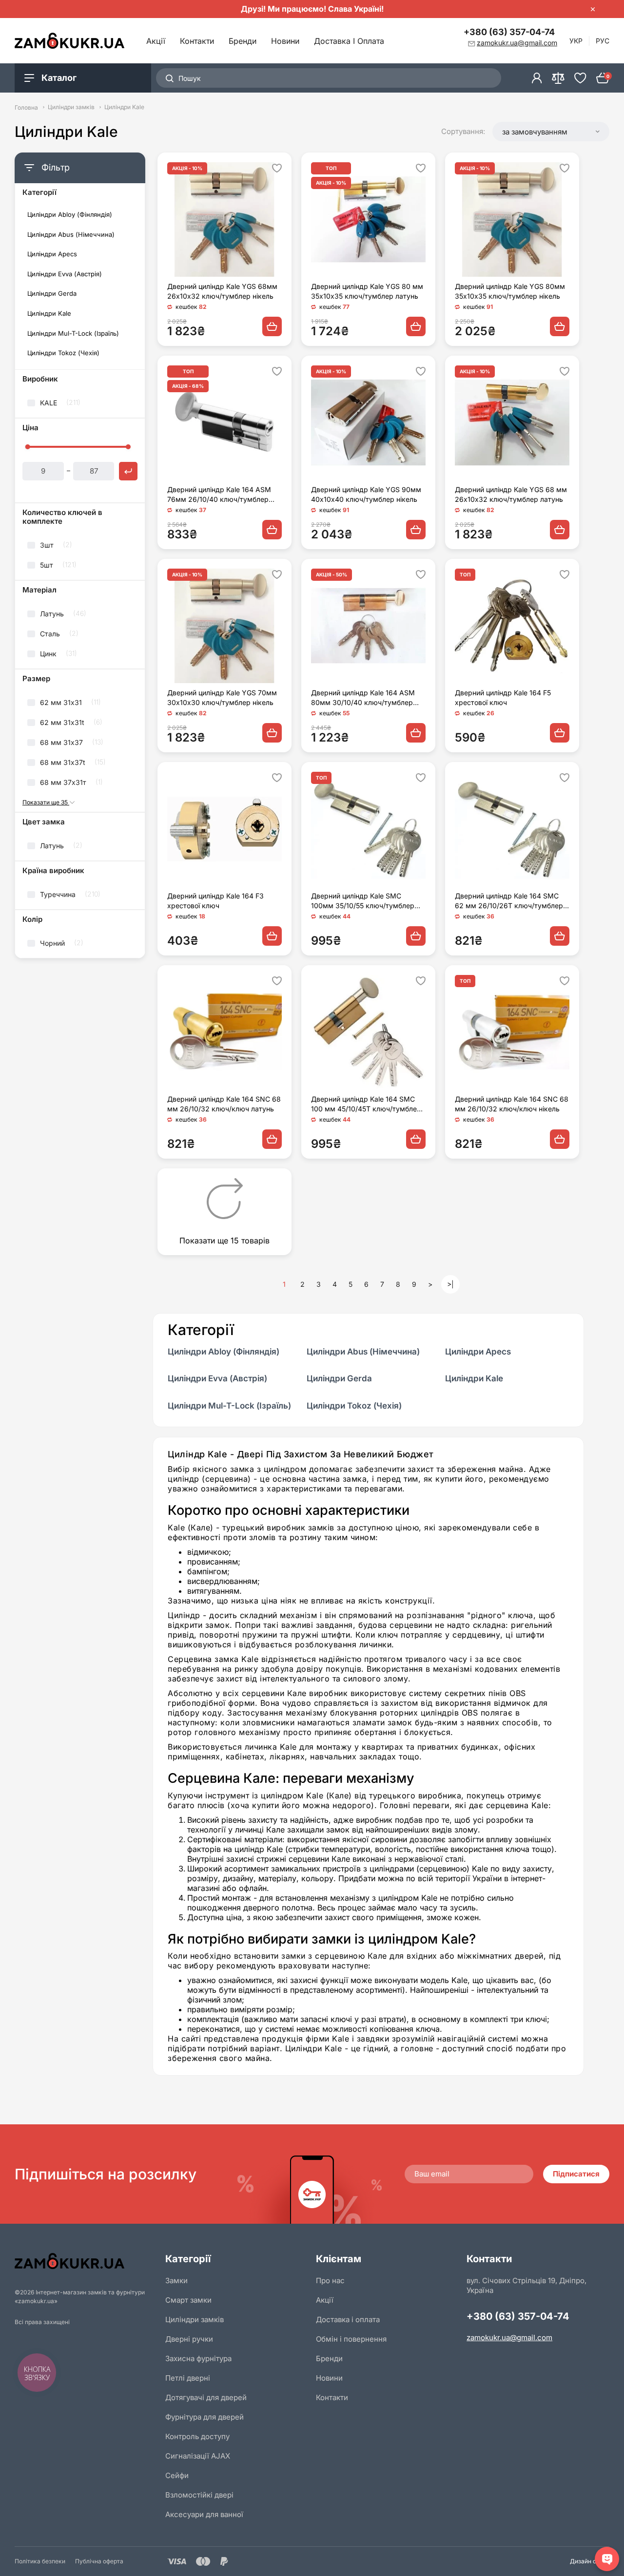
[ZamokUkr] (86, 2261)
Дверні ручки (189, 2339)
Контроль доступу (197, 2436)
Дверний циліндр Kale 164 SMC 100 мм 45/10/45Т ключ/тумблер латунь (366, 1104)
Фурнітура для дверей (205, 2417)
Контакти (197, 41)
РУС (603, 41)
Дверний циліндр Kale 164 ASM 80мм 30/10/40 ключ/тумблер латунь (363, 698)
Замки (176, 2280)
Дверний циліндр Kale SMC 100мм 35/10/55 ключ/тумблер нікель (363, 901)
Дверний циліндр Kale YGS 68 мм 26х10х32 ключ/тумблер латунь (511, 494)
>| (450, 1284)
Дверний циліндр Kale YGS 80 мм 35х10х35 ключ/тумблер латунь (367, 291)
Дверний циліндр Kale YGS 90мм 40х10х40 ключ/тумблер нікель (366, 494)
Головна (26, 107)
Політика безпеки (40, 2561)
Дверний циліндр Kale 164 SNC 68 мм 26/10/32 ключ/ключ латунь (224, 1104)
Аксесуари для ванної (204, 2514)
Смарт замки (188, 2300)
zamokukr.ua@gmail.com (509, 2337)
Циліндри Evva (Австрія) (65, 274)
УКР (576, 41)
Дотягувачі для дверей (206, 2397)
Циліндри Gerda (52, 294)
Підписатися (576, 2174)
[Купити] (272, 326)
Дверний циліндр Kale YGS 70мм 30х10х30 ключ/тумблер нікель (222, 697)
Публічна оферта (99, 2561)
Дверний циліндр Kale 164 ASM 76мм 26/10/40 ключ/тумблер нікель (219, 495)
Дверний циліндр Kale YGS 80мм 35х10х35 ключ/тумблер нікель (510, 291)
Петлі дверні (188, 2378)
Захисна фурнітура (198, 2358)
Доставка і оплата (349, 41)
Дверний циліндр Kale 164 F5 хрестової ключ (503, 697)
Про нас (330, 2280)
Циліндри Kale (49, 314)
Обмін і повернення (351, 2339)
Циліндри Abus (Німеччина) (71, 235)
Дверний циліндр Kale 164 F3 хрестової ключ (215, 901)
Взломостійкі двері (199, 2495)
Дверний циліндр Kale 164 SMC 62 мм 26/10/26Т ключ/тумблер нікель (509, 901)
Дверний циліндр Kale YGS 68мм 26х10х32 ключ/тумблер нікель (222, 291)
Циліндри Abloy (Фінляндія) (70, 215)
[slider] (27, 447)
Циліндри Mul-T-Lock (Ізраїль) (73, 334)
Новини (285, 41)
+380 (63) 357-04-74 (509, 32)
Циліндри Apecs (52, 254)
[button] (551, 132)
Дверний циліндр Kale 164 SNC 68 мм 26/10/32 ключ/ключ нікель (512, 1104)
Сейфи (177, 2475)
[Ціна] (128, 471)
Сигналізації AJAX (198, 2456)
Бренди (243, 41)
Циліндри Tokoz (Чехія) (63, 353)
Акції (156, 41)
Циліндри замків (71, 107)
